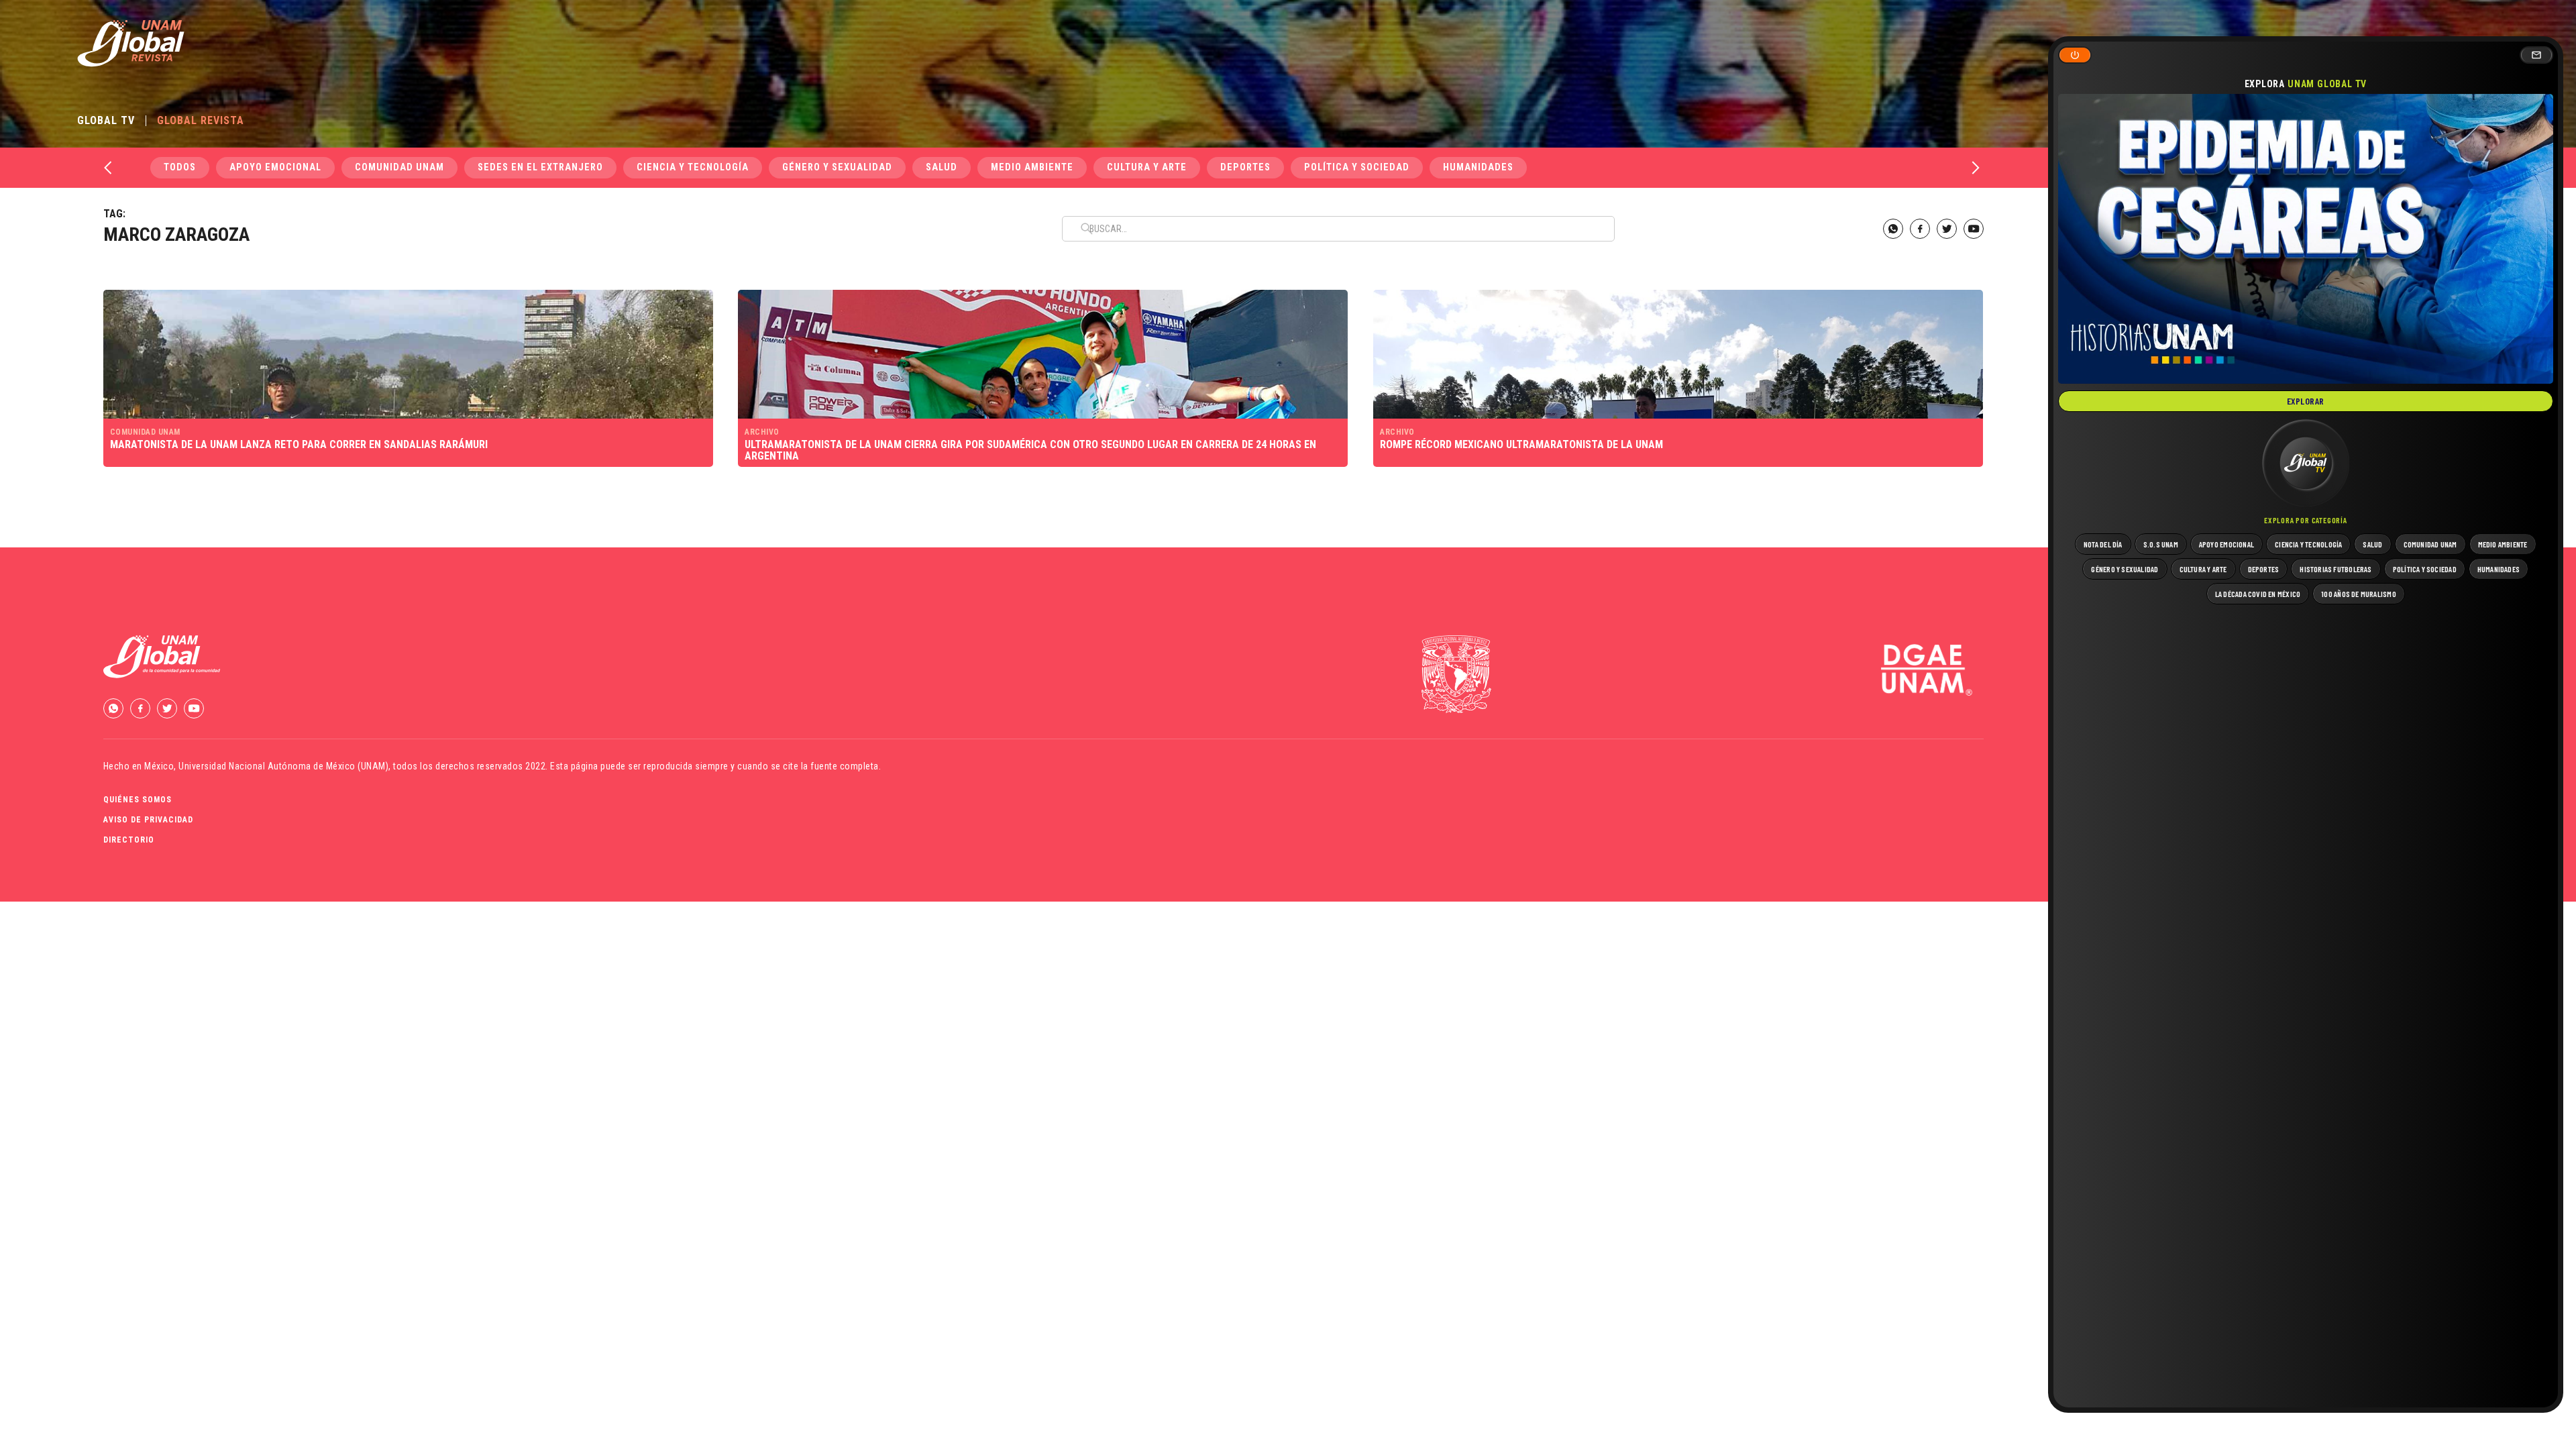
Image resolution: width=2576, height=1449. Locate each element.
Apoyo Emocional (275, 167)
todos (180, 167)
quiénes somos (138, 800)
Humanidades (1478, 167)
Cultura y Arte (1147, 167)
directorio (129, 840)
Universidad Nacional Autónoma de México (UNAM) (283, 766)
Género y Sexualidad (837, 167)
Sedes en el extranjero (540, 167)
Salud (942, 167)
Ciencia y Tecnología (693, 167)
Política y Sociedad (1357, 167)
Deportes (1245, 167)
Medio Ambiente (1032, 167)
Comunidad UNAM (399, 167)
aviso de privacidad (148, 820)
